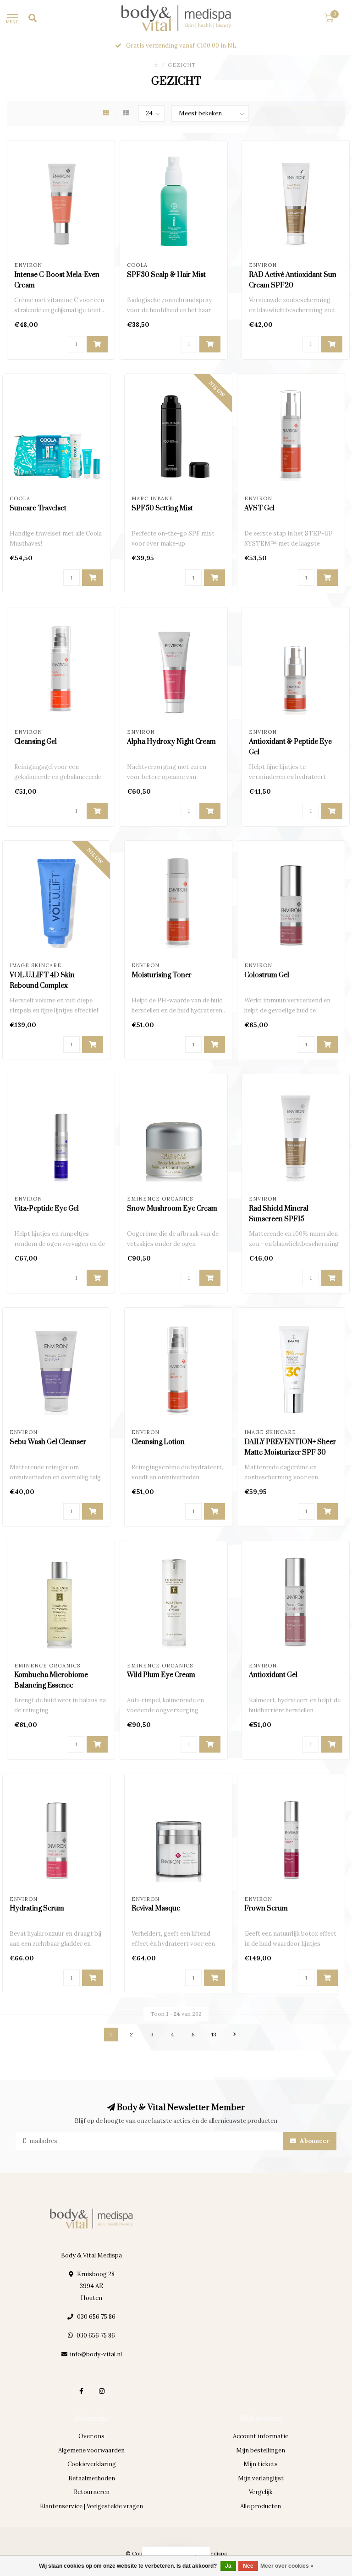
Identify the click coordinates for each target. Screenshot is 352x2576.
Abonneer (314, 2141)
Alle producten (261, 2506)
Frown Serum (266, 1908)
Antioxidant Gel (273, 1675)
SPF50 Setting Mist (162, 508)
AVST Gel (259, 508)
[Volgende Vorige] (235, 2035)
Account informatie (261, 2436)
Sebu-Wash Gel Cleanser (48, 1442)
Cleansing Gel (36, 742)
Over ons (91, 2436)
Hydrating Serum (37, 1908)
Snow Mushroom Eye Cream (172, 1209)
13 (214, 2034)
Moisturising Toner (162, 975)
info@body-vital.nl (96, 2354)
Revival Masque (156, 1908)
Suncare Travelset (38, 508)
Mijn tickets (261, 2464)
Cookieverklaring (92, 2464)
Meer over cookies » (287, 2566)
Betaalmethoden (92, 2478)
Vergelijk (261, 2492)
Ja (228, 2566)
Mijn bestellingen (261, 2450)
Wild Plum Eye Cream (161, 1675)
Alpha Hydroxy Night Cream (171, 742)
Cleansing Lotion (158, 1442)
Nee (248, 2566)
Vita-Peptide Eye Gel (47, 1209)
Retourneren (92, 2492)
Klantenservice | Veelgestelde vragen (91, 2506)
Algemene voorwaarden (91, 2450)
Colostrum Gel (267, 975)
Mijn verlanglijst (261, 2478)
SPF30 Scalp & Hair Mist (166, 275)
